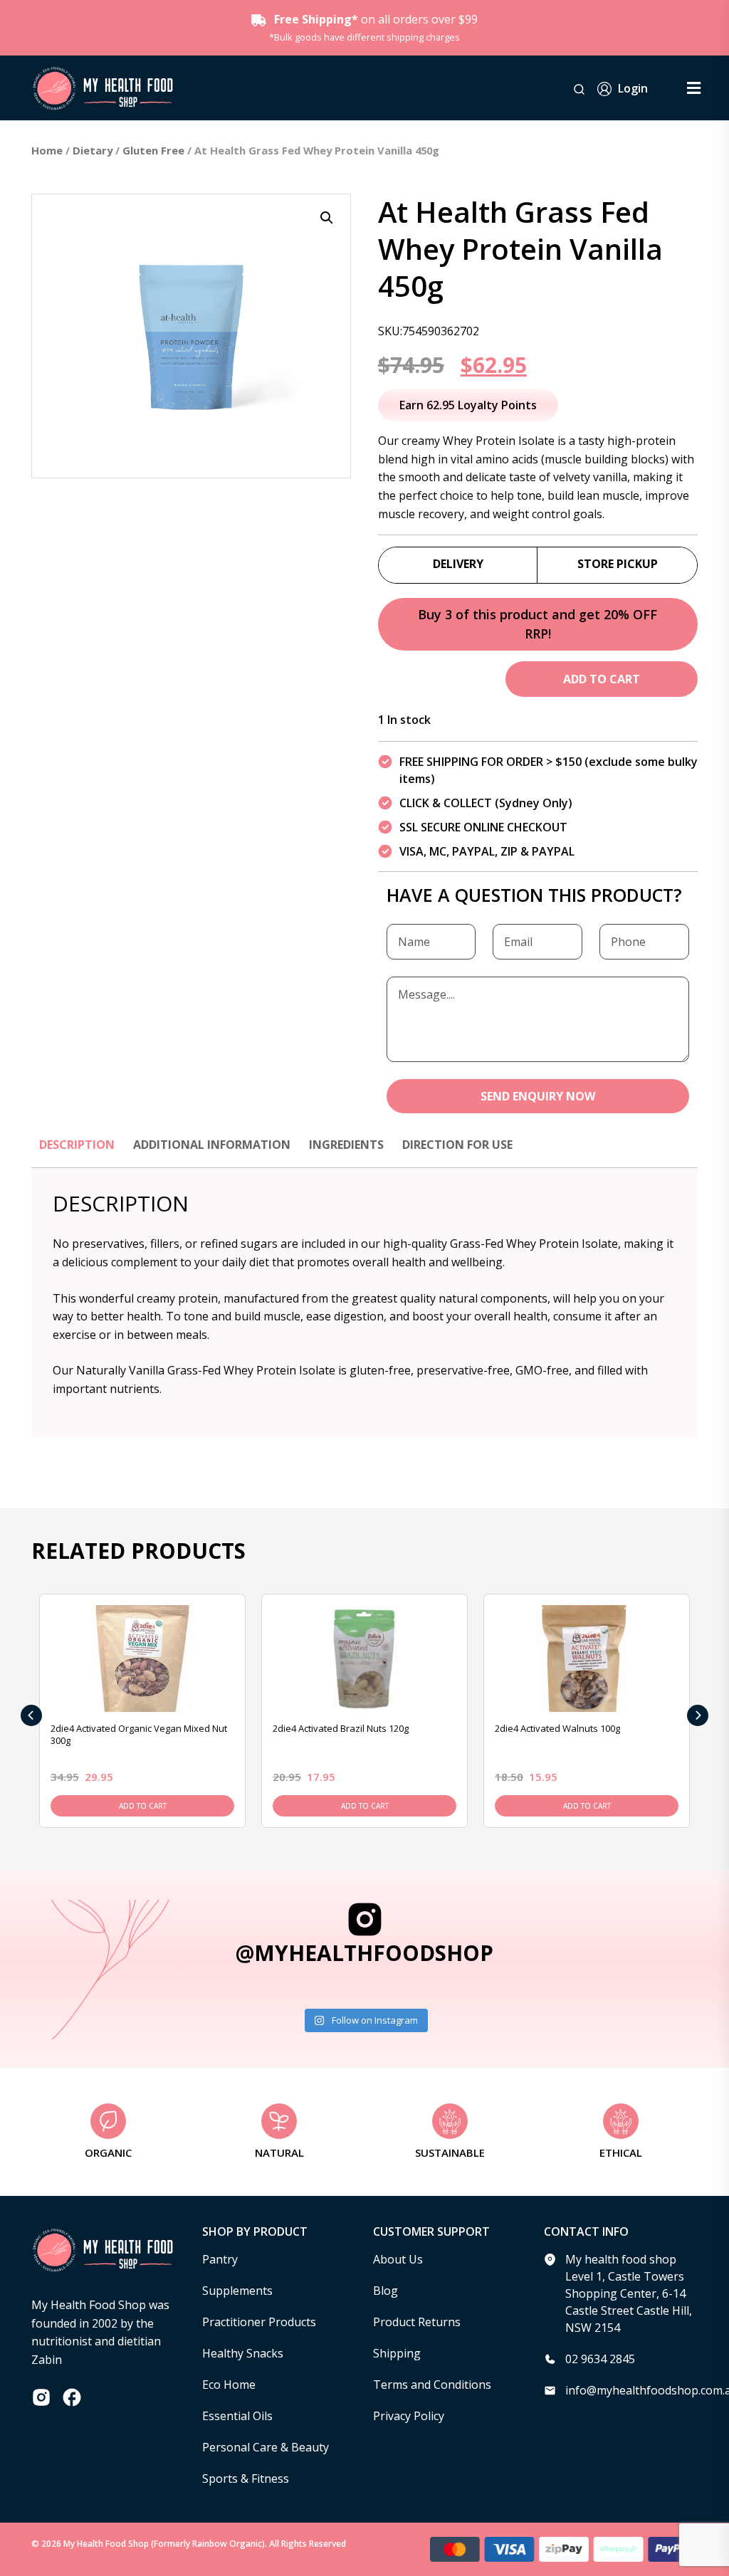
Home (47, 150)
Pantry (220, 2259)
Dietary (93, 150)
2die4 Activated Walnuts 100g (557, 1728)
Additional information (212, 1145)
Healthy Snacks (243, 2353)
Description (77, 1145)
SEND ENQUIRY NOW (538, 1096)
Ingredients (346, 1145)
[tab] (77, 1152)
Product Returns (417, 2322)
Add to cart (602, 679)
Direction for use (457, 1145)
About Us (398, 2259)
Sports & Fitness (246, 2478)
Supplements (237, 2291)
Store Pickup (618, 564)
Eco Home (229, 2385)
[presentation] (31, 1715)
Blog (386, 2291)
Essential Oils (237, 2416)
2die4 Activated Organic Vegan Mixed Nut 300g (139, 1734)
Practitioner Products (259, 2322)
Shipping (397, 2353)
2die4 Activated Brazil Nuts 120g (341, 1728)
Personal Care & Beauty (266, 2447)
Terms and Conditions (432, 2385)
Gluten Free (153, 150)
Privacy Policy (409, 2416)
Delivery (458, 564)
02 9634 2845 (600, 2359)
